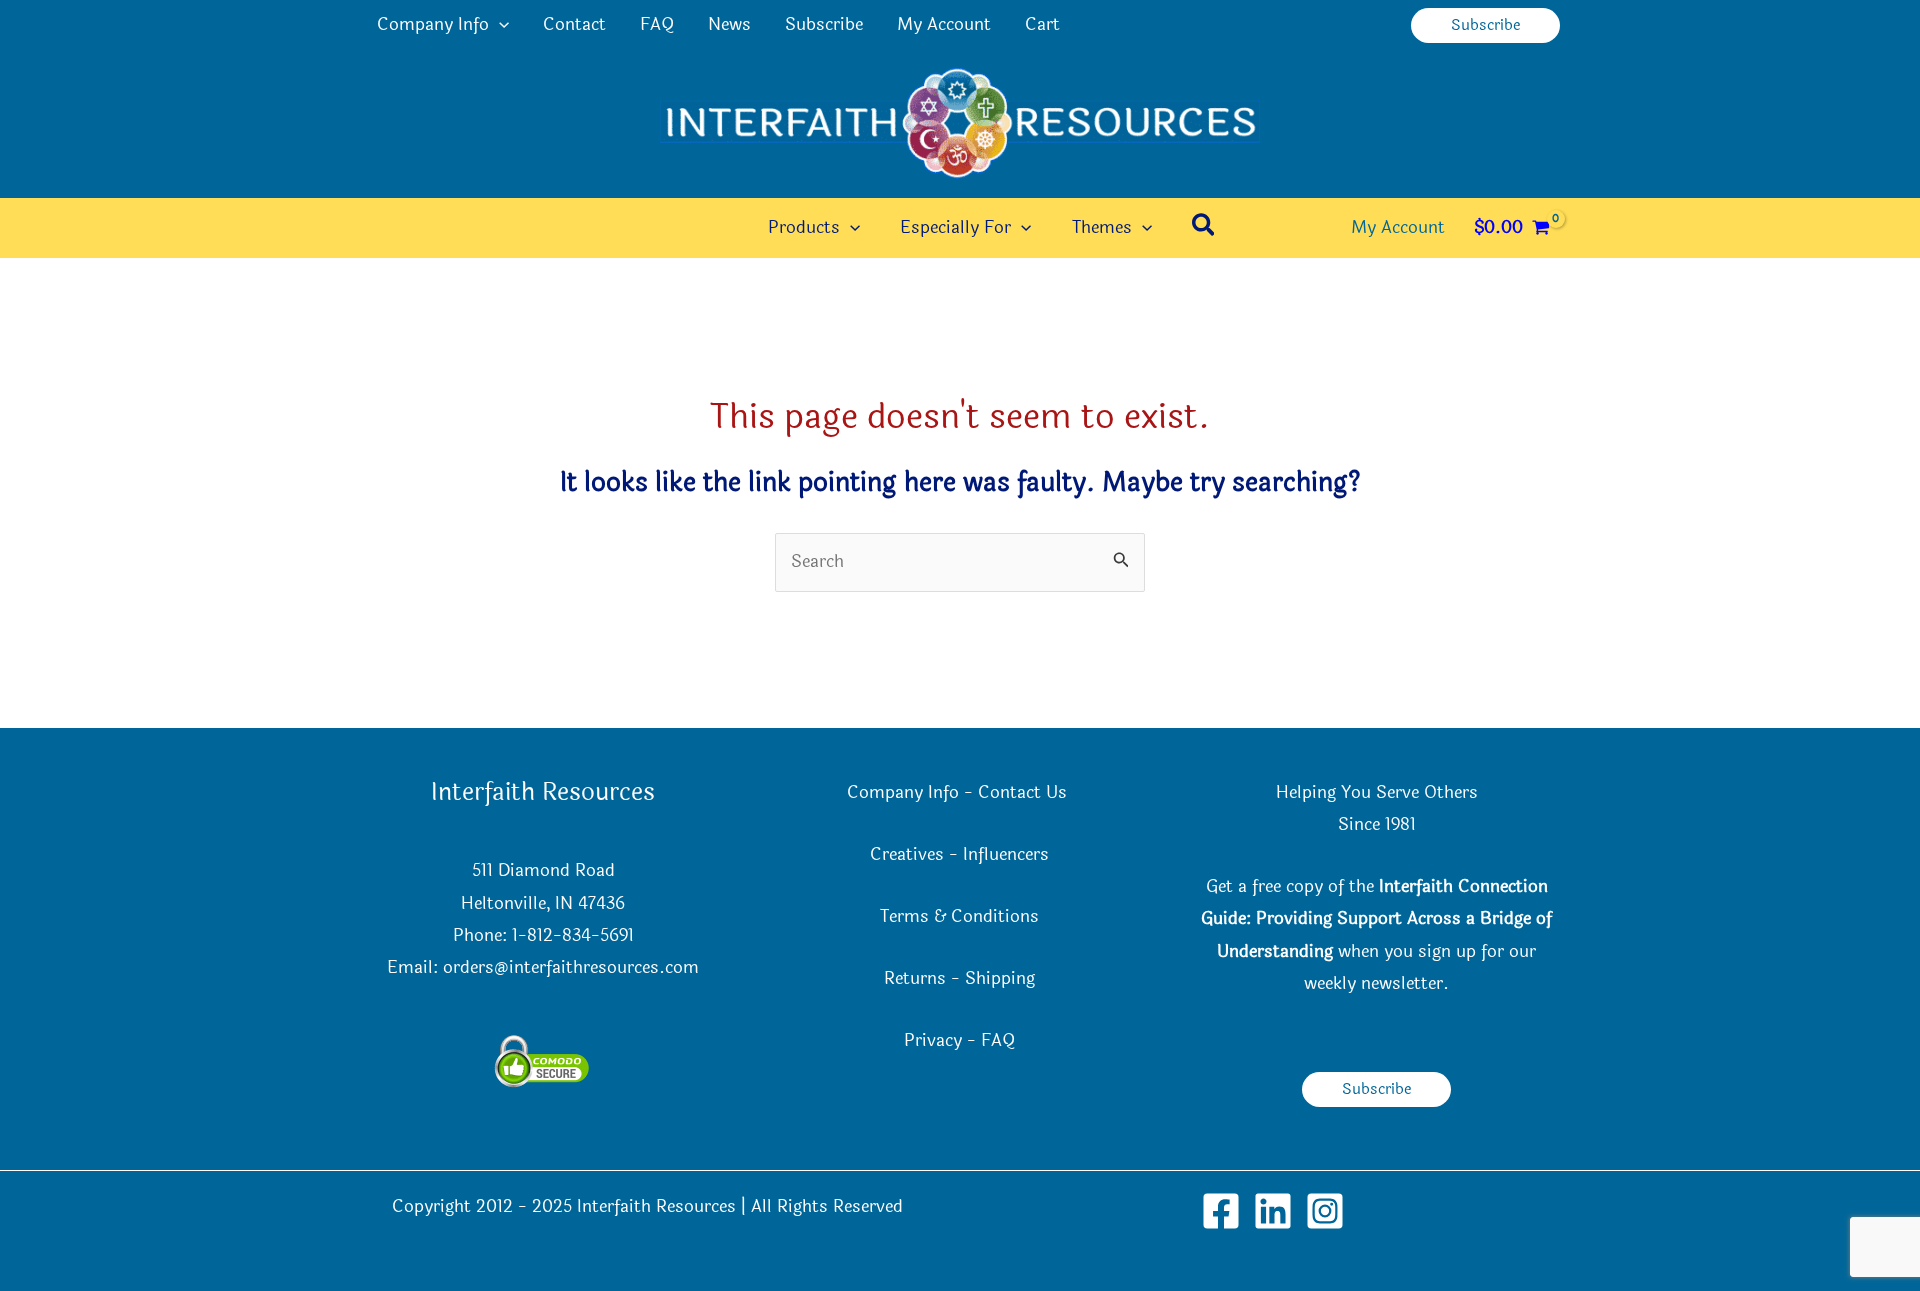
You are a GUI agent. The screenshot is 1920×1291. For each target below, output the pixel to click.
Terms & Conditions (959, 916)
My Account (944, 24)
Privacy (933, 1040)
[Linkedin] (1273, 1211)
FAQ (657, 24)
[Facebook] (1221, 1211)
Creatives (907, 854)
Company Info (433, 24)
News (729, 24)
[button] (499, 25)
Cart (1042, 24)
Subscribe (824, 24)
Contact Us (1025, 792)
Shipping (1000, 978)
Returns (915, 978)
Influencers (1006, 854)
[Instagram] (1325, 1211)
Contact (574, 24)
